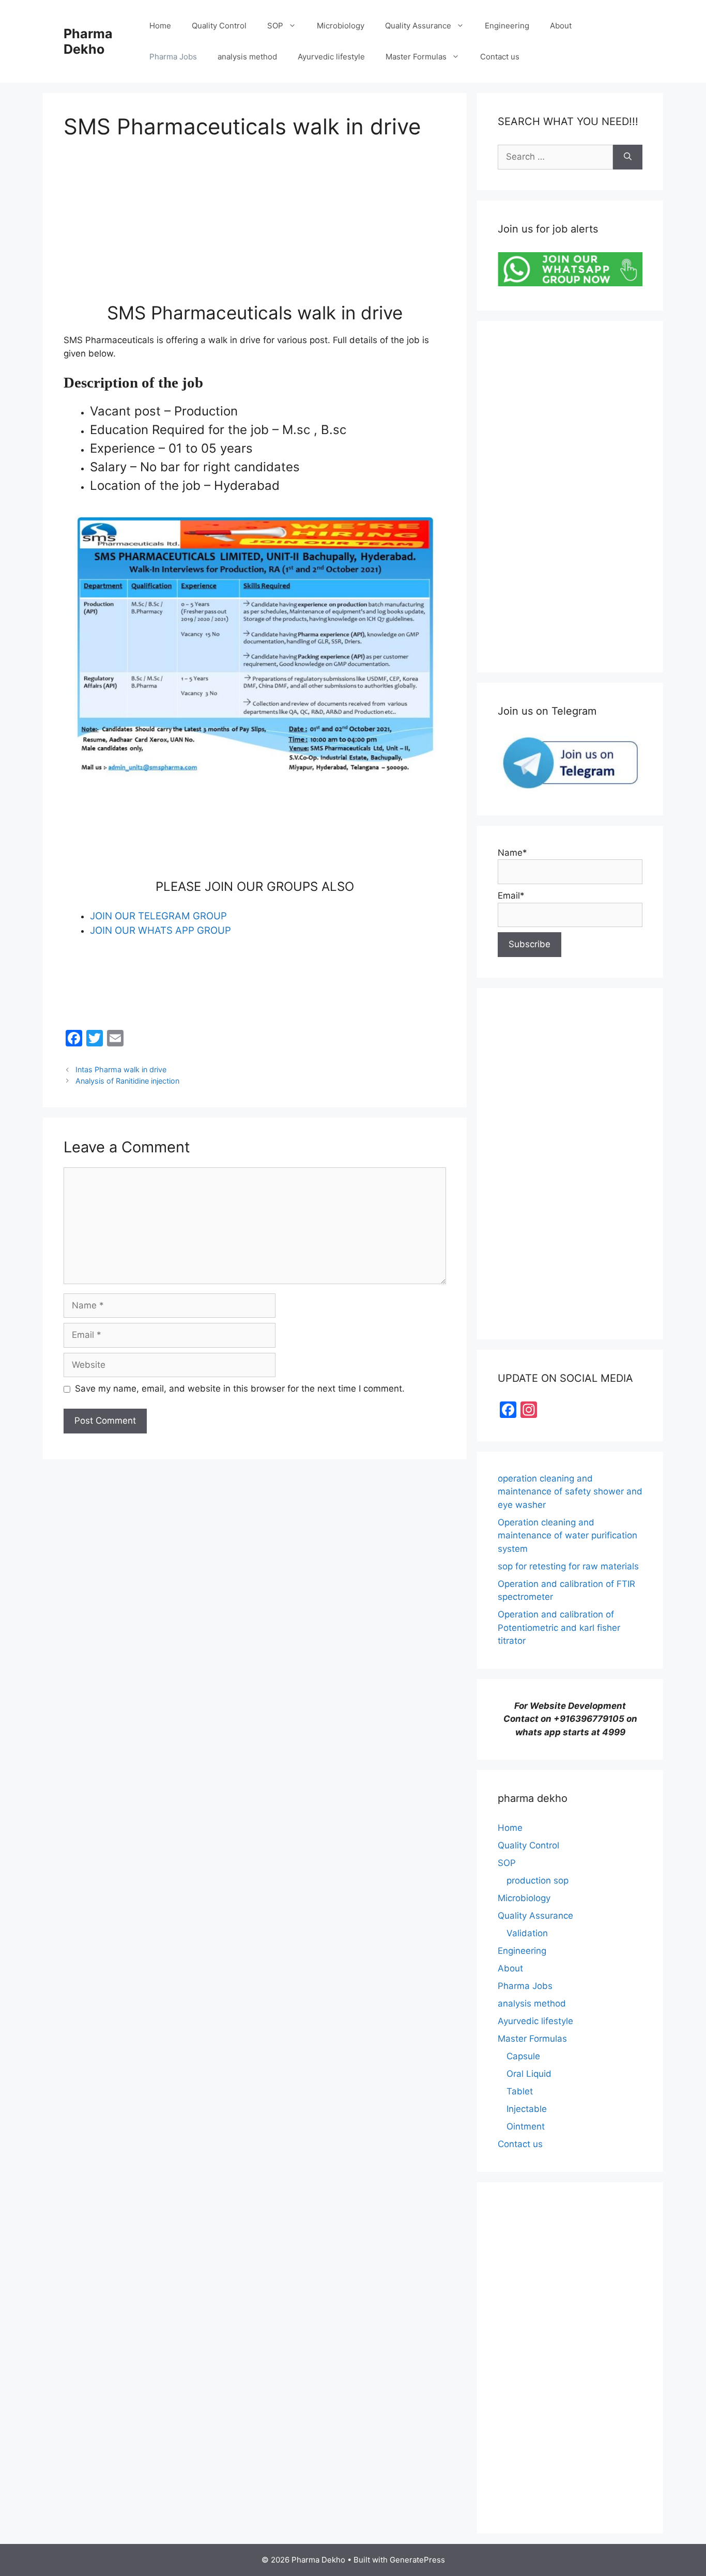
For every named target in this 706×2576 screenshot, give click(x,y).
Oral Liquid (529, 2074)
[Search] (628, 157)
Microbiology (341, 26)
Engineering (507, 26)
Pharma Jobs (173, 57)
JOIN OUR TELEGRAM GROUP (158, 916)
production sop (538, 1880)
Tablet (520, 2091)
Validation (527, 1933)
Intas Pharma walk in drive (121, 1069)
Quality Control (219, 26)
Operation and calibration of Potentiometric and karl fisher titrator (559, 1628)
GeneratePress (417, 2560)
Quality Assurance (418, 26)
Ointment (526, 2126)
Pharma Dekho (88, 41)
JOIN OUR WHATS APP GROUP (160, 930)
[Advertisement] (255, 229)
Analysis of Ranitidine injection (127, 1081)
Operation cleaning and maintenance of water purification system (567, 1536)
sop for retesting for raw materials (568, 1566)
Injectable (527, 2109)
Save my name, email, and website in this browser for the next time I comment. (240, 1389)
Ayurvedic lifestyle (331, 57)
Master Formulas (416, 57)
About (561, 26)
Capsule (523, 2056)
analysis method (247, 57)
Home (160, 26)
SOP (275, 26)
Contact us (500, 57)
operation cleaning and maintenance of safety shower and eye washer (570, 1492)
